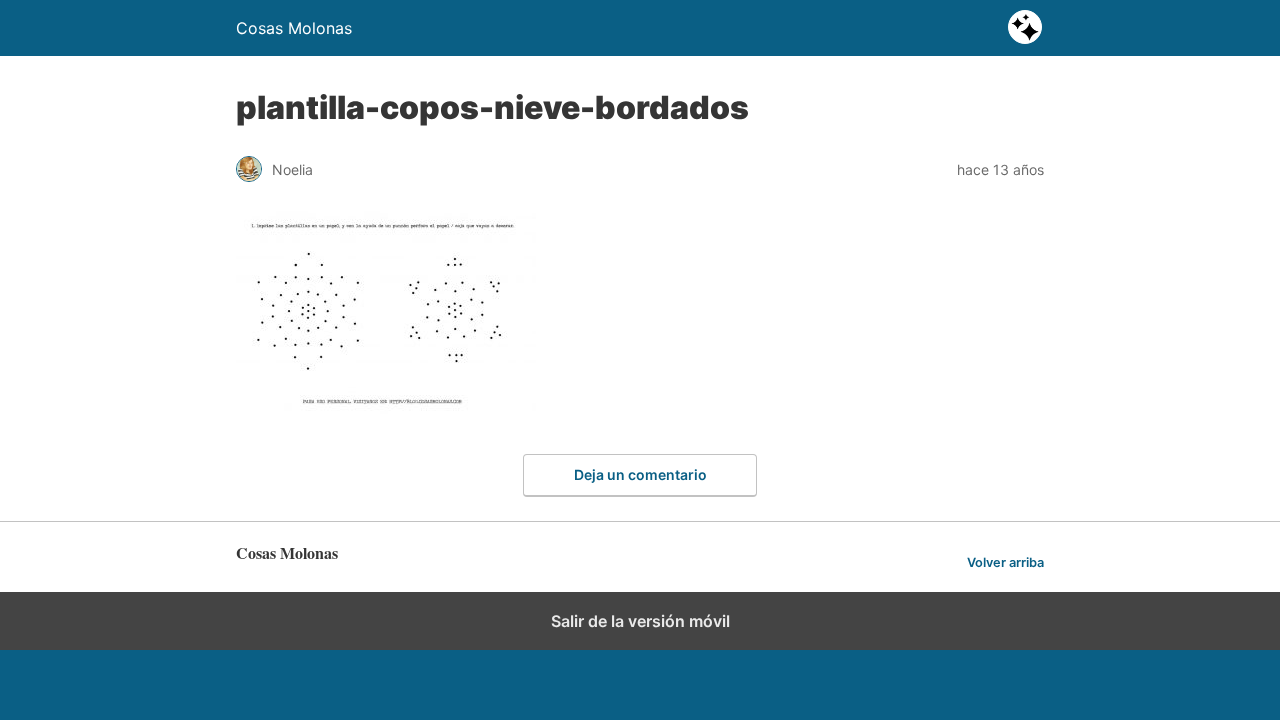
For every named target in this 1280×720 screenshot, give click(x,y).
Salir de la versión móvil (640, 621)
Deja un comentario (640, 474)
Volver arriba (1005, 562)
